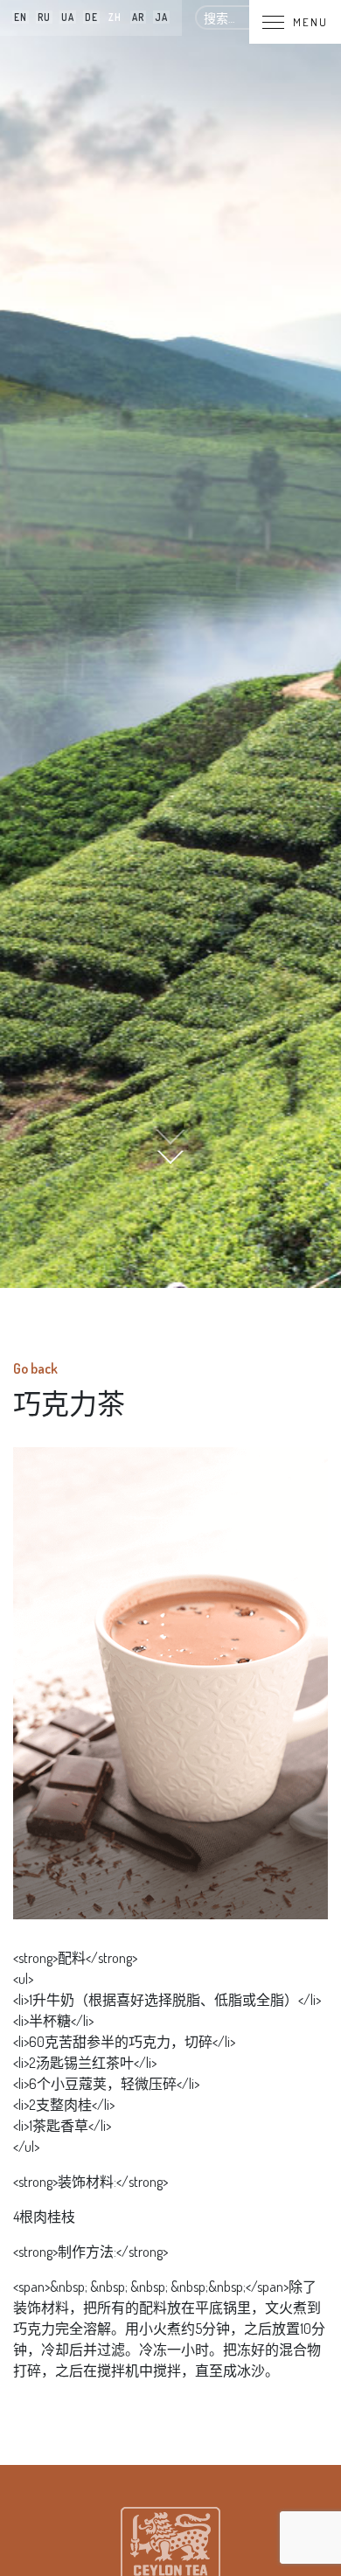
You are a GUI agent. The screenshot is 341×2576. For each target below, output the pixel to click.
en (21, 17)
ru (44, 17)
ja (161, 17)
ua (68, 17)
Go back (35, 1368)
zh (115, 17)
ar (138, 17)
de (91, 17)
